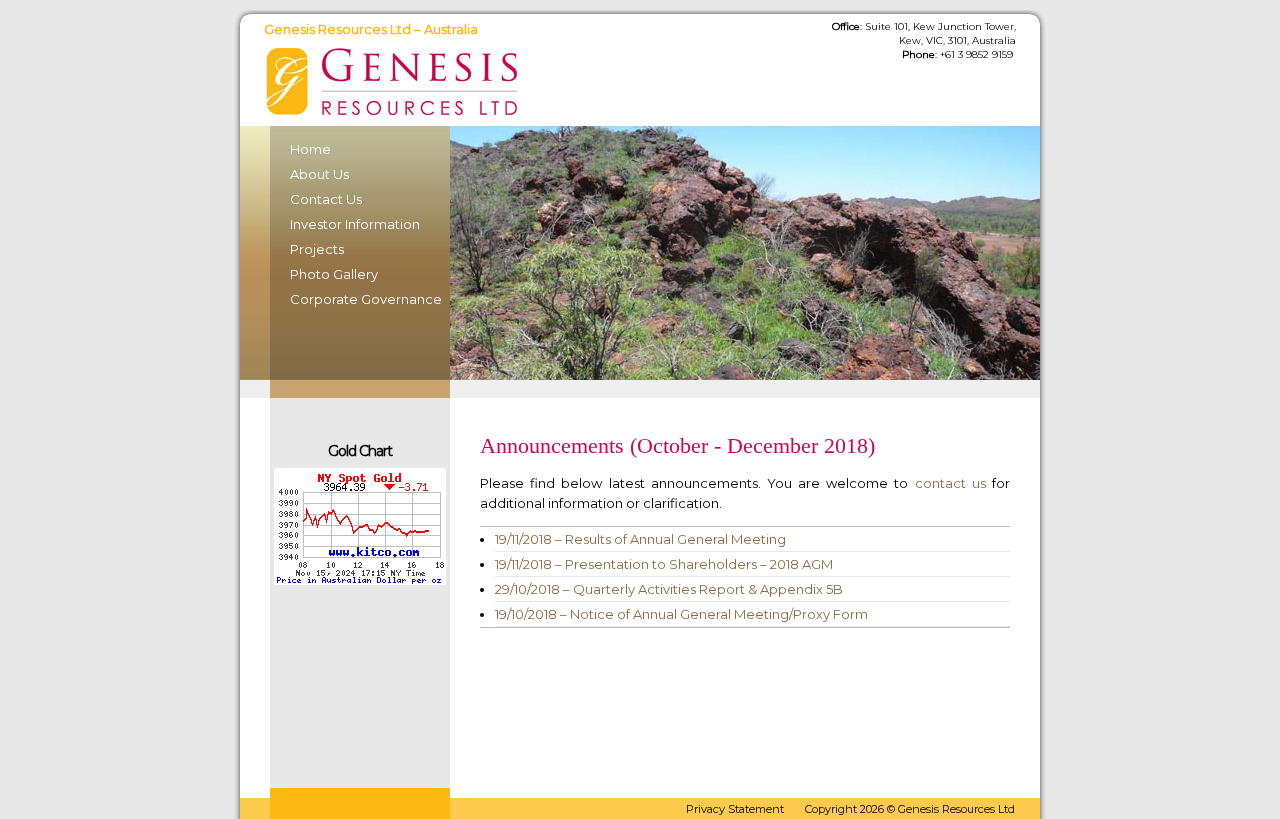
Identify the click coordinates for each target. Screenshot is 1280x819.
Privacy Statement (735, 809)
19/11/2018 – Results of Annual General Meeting (640, 539)
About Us (319, 174)
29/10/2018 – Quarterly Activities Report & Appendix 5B (669, 589)
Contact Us (326, 199)
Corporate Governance (360, 299)
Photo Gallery (334, 274)
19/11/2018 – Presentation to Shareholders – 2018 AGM (664, 564)
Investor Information (355, 224)
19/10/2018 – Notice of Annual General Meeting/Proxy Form (681, 614)
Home (310, 149)
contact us (950, 483)
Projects (317, 249)
